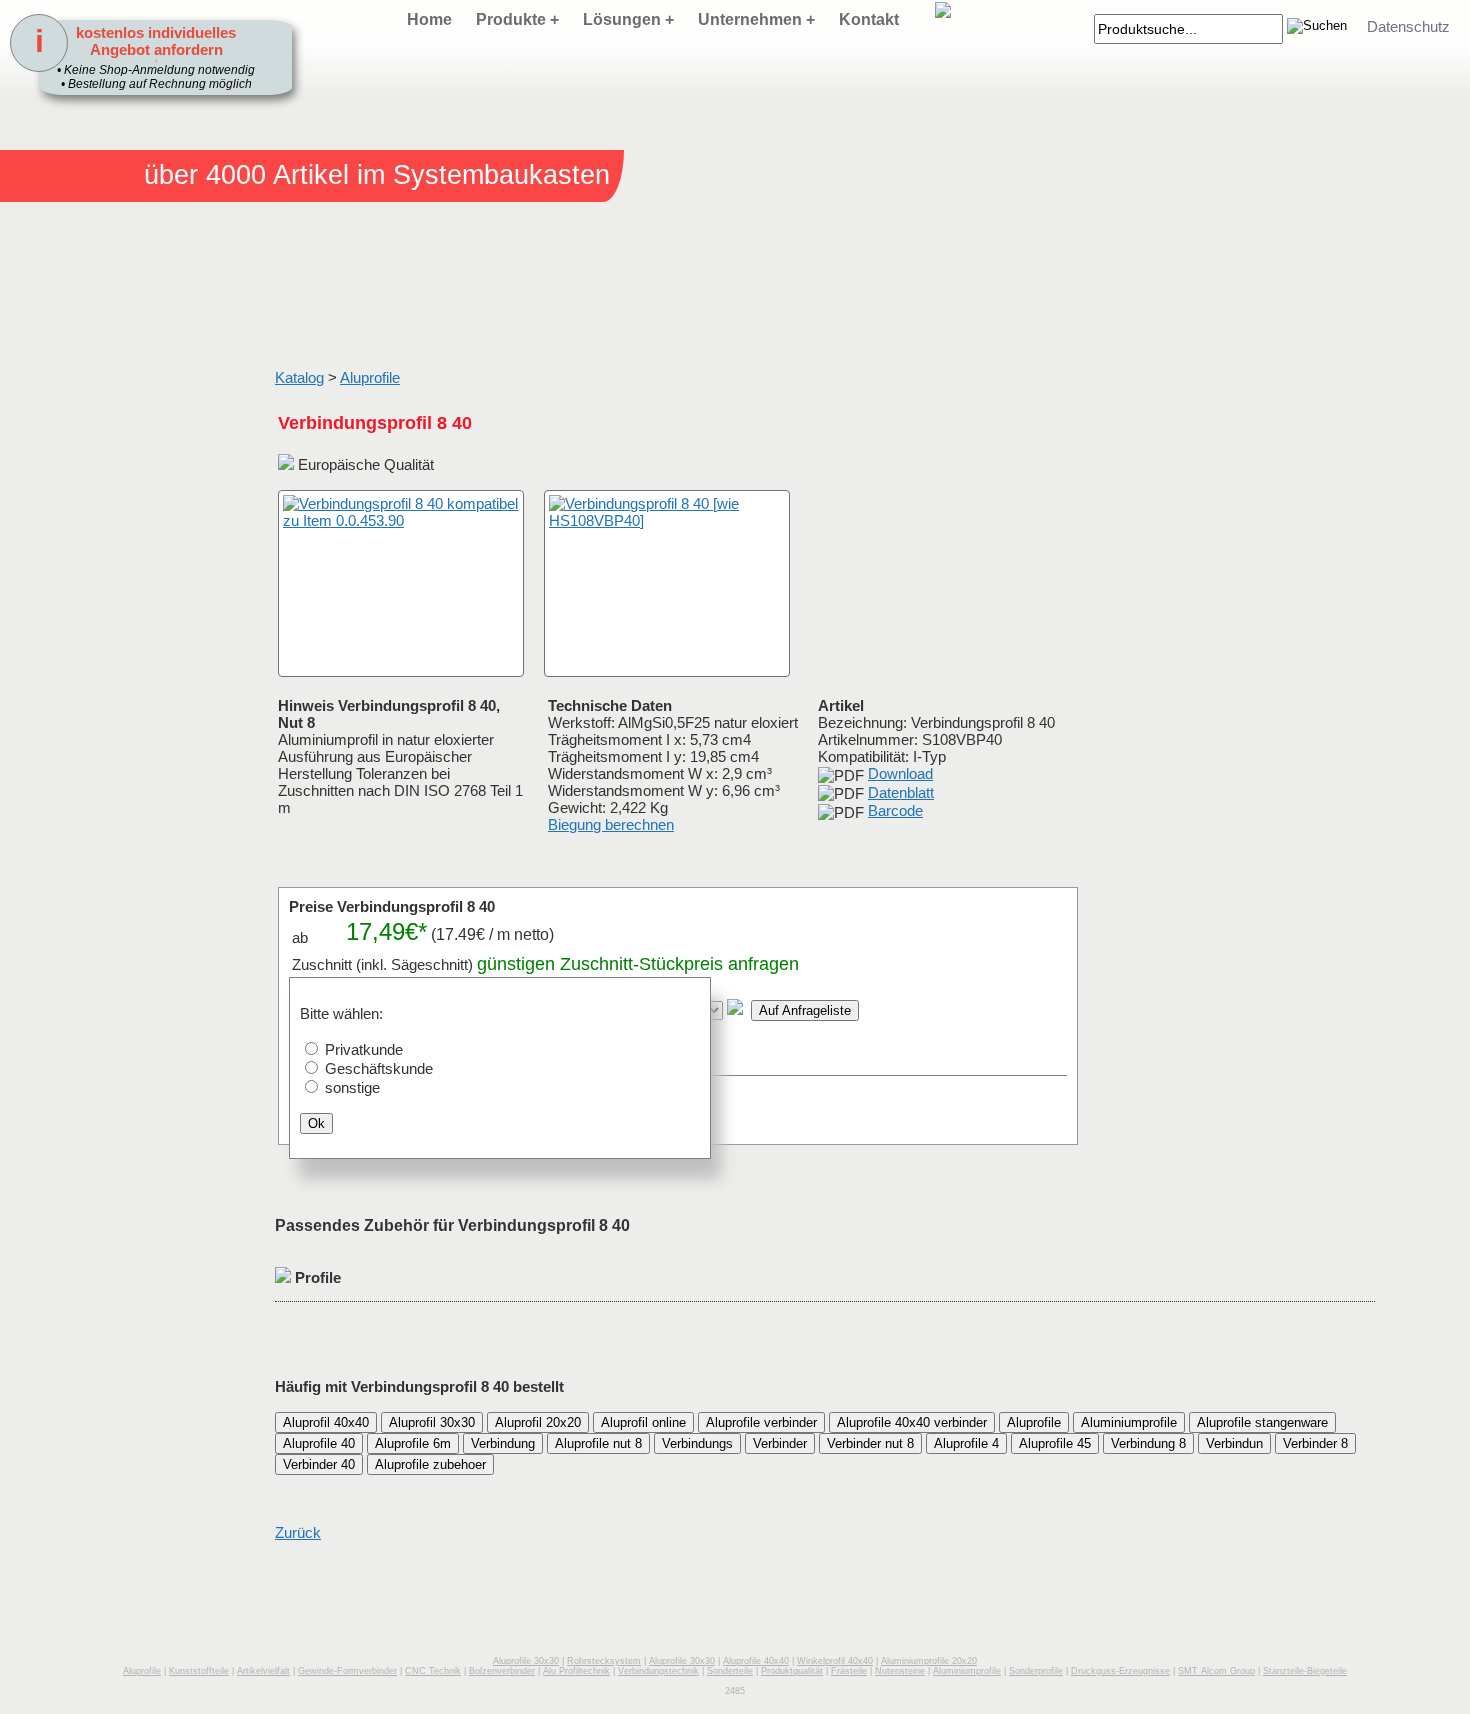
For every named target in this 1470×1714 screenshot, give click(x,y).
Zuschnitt (596, 964)
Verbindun (1234, 1443)
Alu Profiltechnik (576, 1671)
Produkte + (517, 19)
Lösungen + (628, 19)
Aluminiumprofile (1129, 1422)
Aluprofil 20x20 (538, 1422)
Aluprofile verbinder (761, 1422)
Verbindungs (697, 1443)
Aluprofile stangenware (1262, 1422)
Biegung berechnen (611, 824)
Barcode (895, 810)
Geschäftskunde (379, 1068)
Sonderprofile (1036, 1671)
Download (900, 773)
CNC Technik (433, 1671)
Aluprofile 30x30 (526, 1661)
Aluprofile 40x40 (756, 1661)
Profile (316, 1277)
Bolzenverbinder (502, 1671)
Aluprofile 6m (413, 1443)
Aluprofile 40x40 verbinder (912, 1422)
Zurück (298, 1532)
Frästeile (849, 1671)
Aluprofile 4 (966, 1443)
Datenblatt (901, 792)
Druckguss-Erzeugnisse (1120, 1671)
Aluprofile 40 (319, 1443)
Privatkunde (364, 1049)
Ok (316, 1123)
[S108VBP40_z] (300, 656)
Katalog (299, 377)
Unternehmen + (756, 19)
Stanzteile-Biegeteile (1305, 1671)
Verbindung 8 (1148, 1443)
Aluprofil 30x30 (432, 1422)
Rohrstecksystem (604, 1661)
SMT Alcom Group (1216, 1671)
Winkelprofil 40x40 (835, 1661)
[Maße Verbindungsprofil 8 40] (667, 583)
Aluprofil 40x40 (326, 1422)
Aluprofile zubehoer (430, 1464)
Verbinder (780, 1443)
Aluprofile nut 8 (598, 1443)
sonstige (352, 1087)
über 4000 (205, 175)
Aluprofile (370, 377)
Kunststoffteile (199, 1671)
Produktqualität (792, 1671)
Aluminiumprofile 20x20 (929, 1661)
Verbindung (503, 1443)
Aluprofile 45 (1055, 1443)
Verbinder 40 (319, 1464)
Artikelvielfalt (263, 1671)
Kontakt (869, 19)
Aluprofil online (643, 1422)
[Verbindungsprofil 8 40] (401, 583)
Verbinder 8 (1315, 1443)
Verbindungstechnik (658, 1671)
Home (429, 19)
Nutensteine (900, 1671)
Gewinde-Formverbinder (347, 1671)
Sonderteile (730, 1671)
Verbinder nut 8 (870, 1443)
